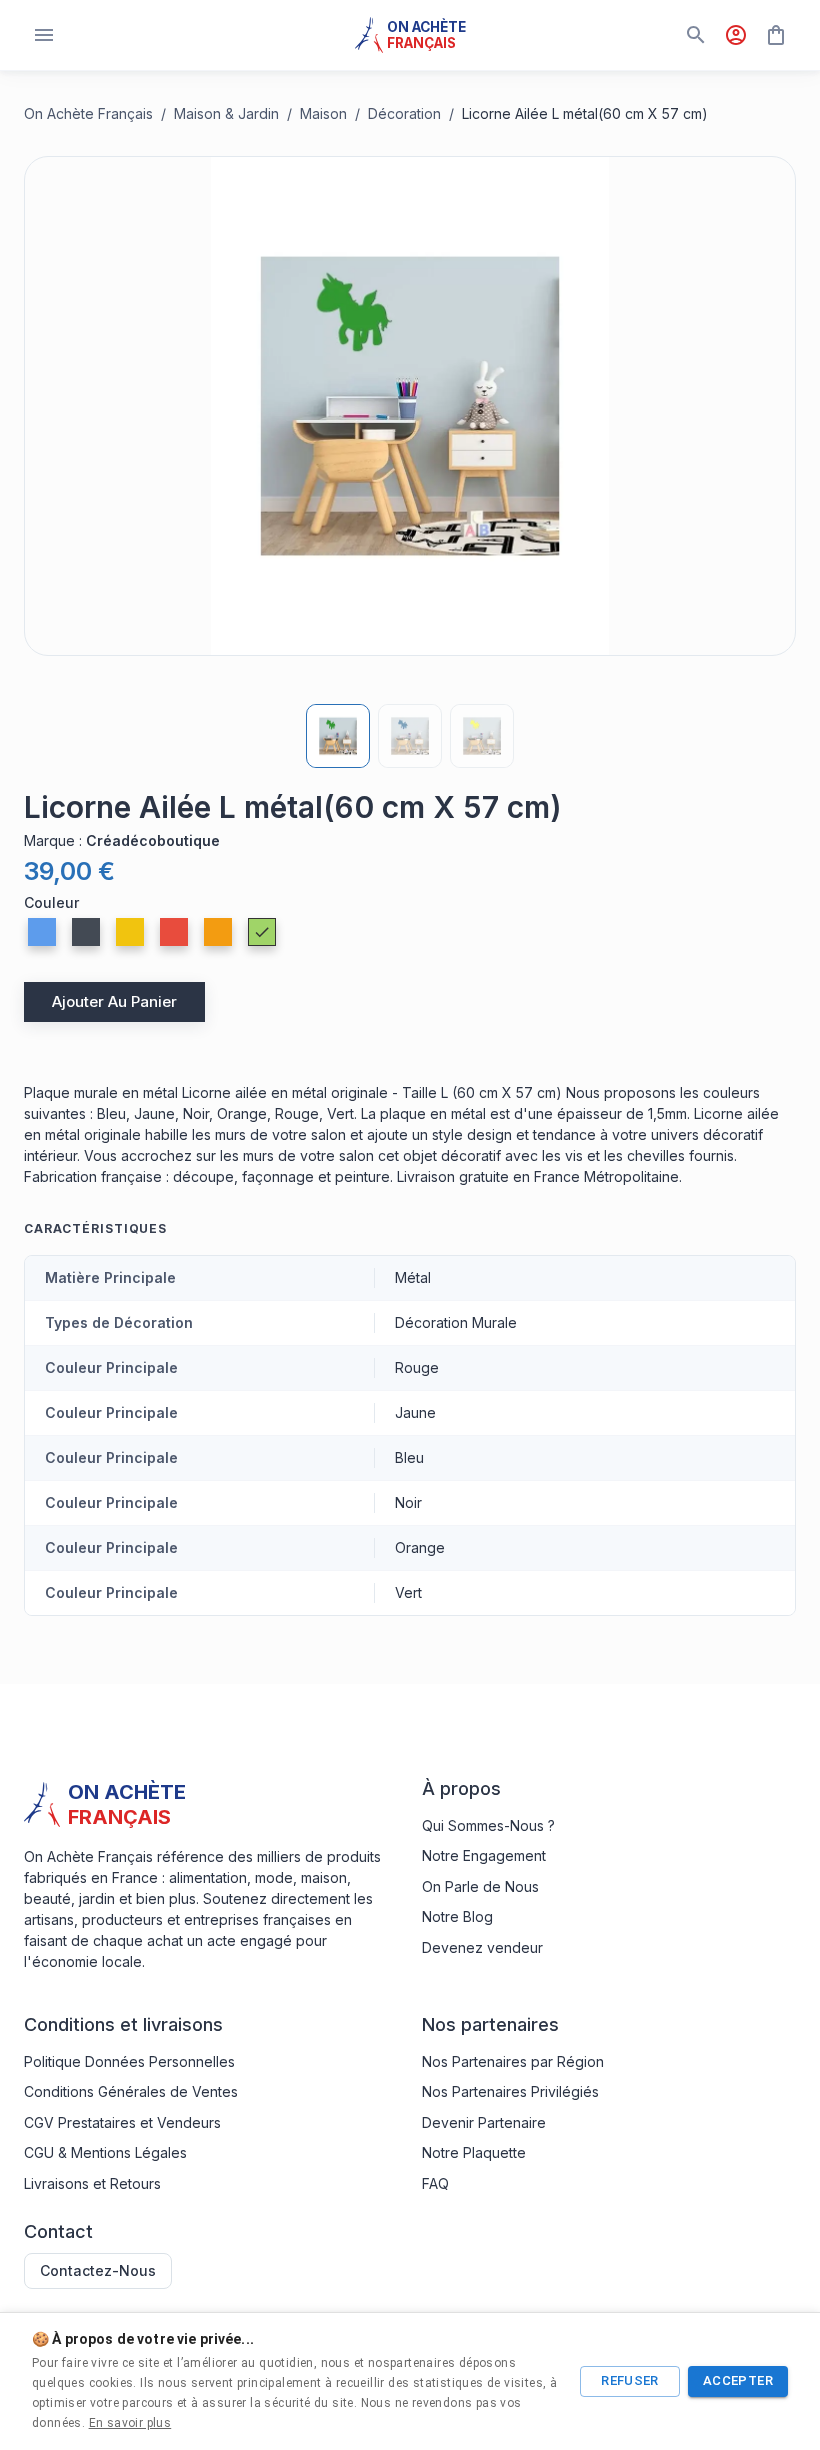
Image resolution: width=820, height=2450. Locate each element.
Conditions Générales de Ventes (131, 2091)
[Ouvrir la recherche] (696, 35)
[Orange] (218, 932)
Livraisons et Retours (92, 2183)
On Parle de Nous (480, 1886)
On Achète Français (88, 113)
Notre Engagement (484, 1855)
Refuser (630, 2380)
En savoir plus (130, 2423)
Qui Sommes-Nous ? (488, 1825)
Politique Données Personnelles (129, 2061)
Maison (323, 113)
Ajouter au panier (114, 1001)
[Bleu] (42, 932)
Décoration (404, 113)
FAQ (435, 2183)
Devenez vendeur (482, 1947)
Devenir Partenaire (484, 2122)
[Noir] (86, 932)
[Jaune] (130, 932)
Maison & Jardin (226, 113)
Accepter (738, 2380)
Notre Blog (457, 1916)
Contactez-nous (98, 2270)
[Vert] (262, 932)
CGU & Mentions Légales (105, 2152)
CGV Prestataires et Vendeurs (122, 2122)
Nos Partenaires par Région (513, 2061)
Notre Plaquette (474, 2152)
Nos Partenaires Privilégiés (510, 2091)
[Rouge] (174, 932)
